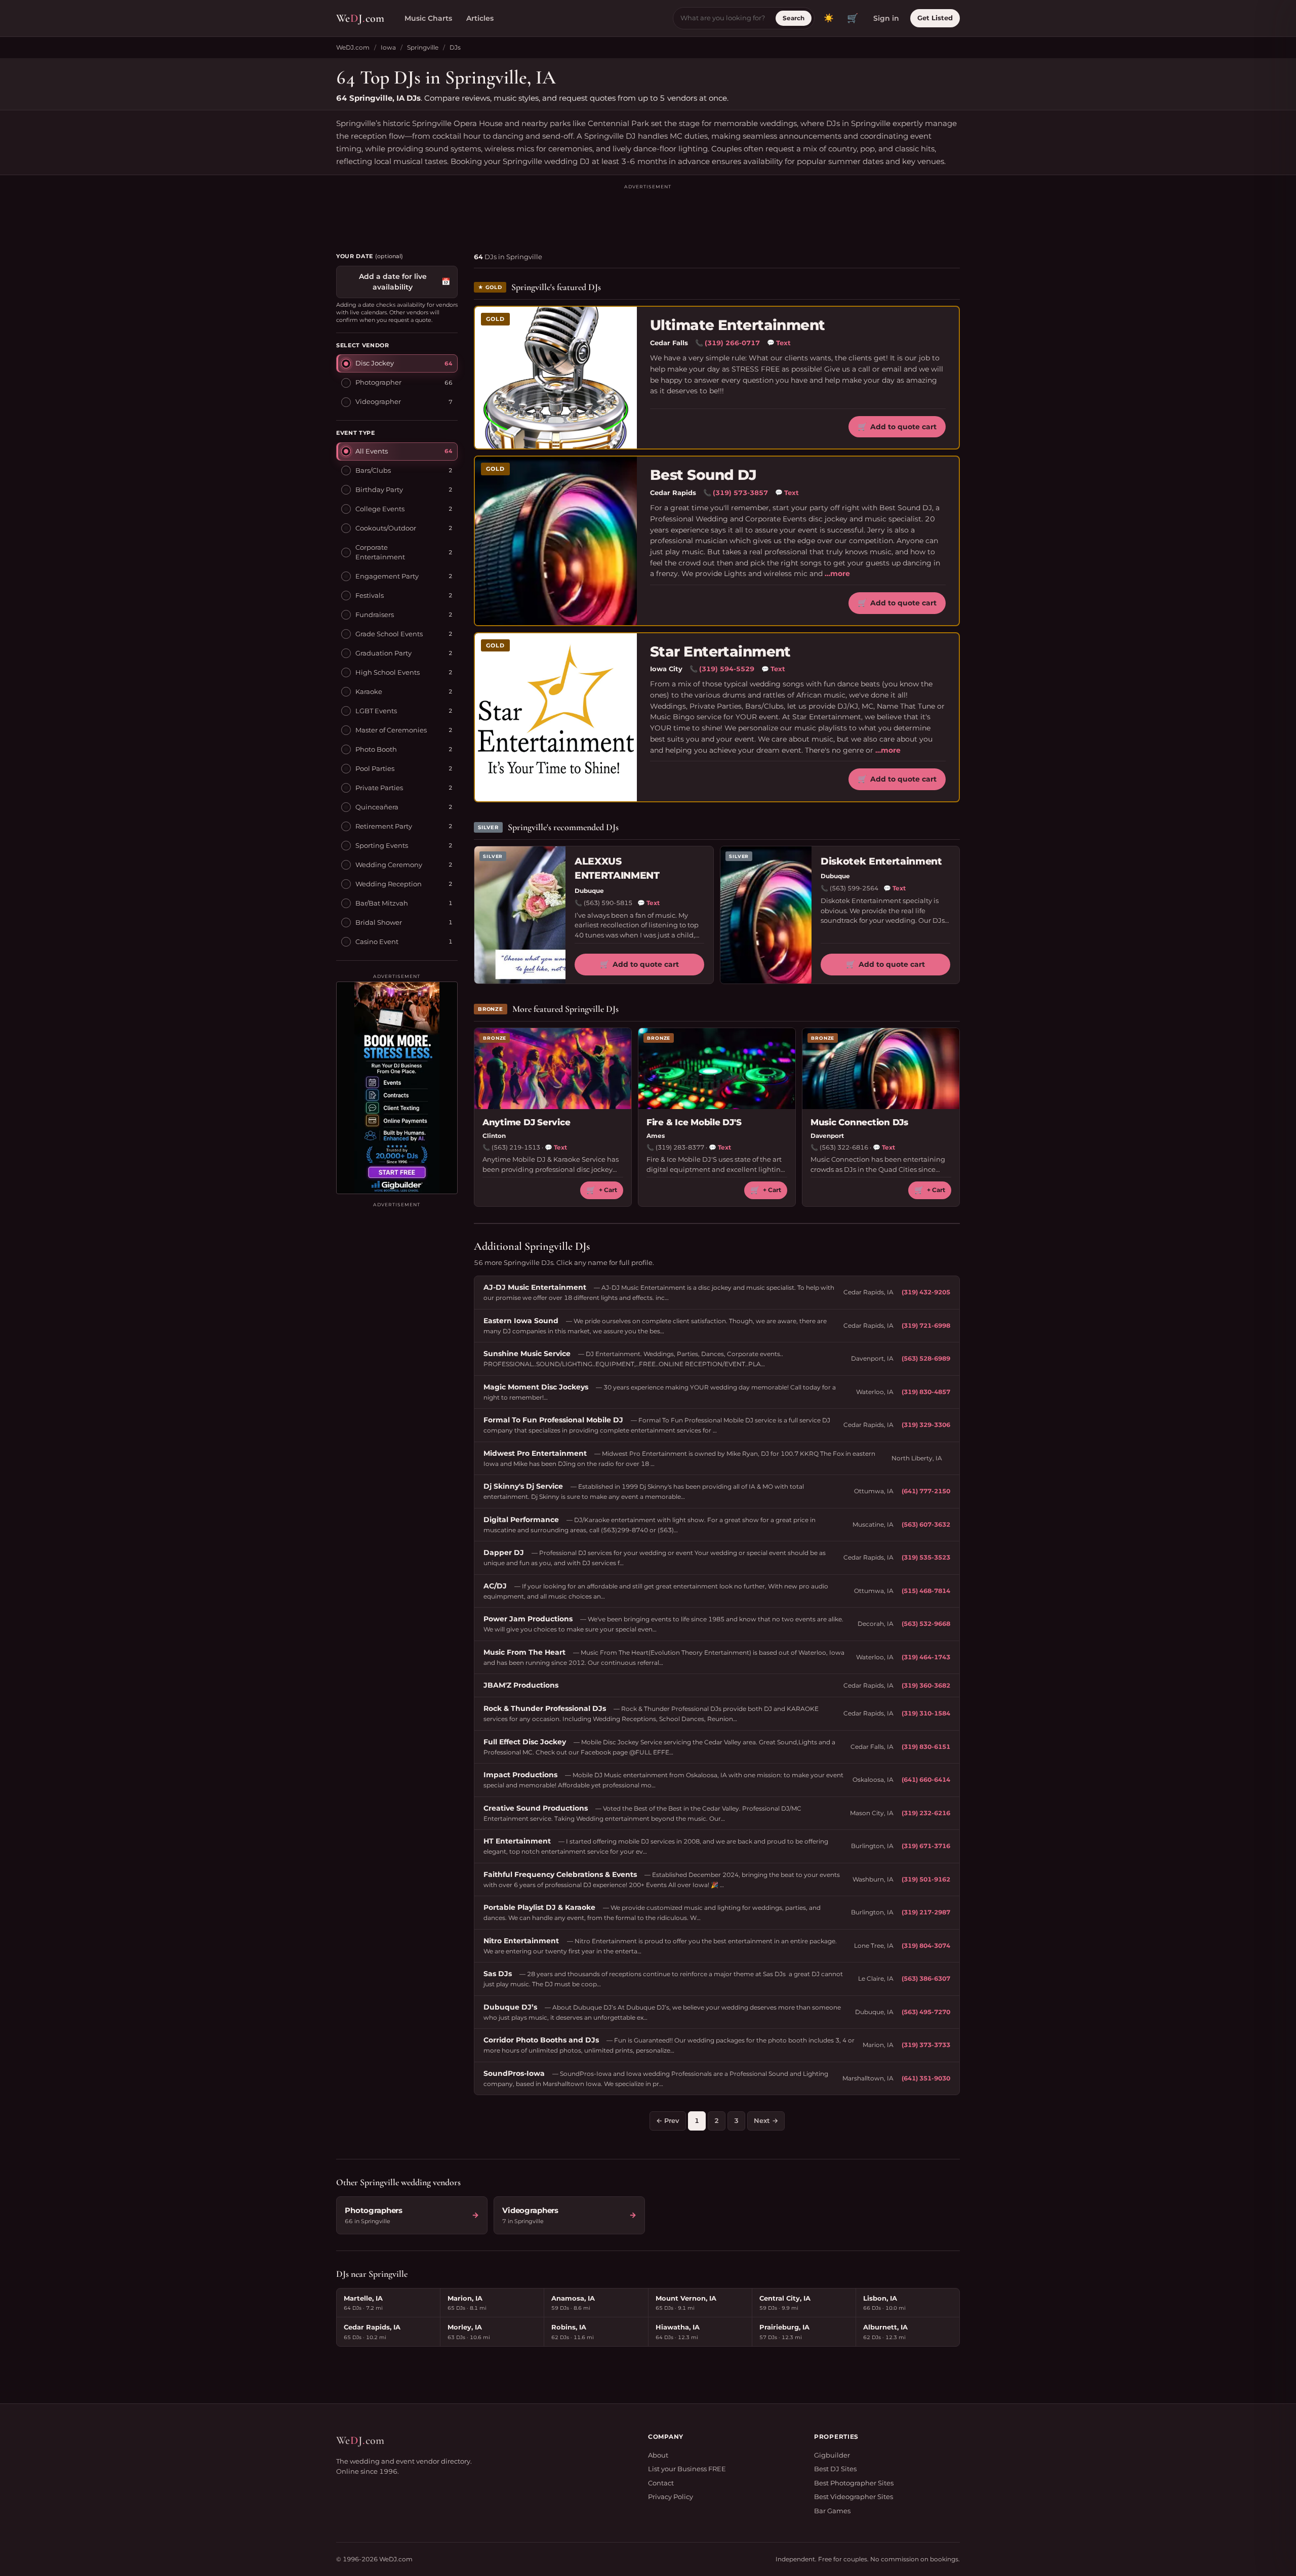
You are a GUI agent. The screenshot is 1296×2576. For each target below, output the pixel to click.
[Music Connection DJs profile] (881, 1069)
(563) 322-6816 (844, 1147)
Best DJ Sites (835, 2469)
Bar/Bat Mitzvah (382, 903)
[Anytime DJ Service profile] (553, 1069)
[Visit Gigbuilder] (397, 1088)
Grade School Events (389, 634)
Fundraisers (375, 615)
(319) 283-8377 (680, 1147)
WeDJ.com (353, 47)
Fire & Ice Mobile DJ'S (694, 1122)
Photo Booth (376, 749)
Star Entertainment (720, 652)
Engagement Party (387, 576)
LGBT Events (376, 711)
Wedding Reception (389, 884)
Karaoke (369, 691)
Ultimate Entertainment (738, 325)
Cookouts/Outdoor (386, 528)
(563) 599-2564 (854, 888)
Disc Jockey (375, 363)
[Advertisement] (648, 214)
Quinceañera (377, 807)
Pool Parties (375, 768)
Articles (480, 18)
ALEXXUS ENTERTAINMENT (617, 869)
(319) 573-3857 (740, 493)
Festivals (370, 595)
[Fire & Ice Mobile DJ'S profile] (717, 1069)
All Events (372, 451)
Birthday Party (379, 489)
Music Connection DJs (859, 1122)
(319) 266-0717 (732, 343)
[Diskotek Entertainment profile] (766, 915)
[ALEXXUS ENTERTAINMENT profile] (520, 915)
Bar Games (832, 2511)
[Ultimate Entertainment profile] (556, 378)
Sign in (886, 18)
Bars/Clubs (373, 470)
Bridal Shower (379, 922)
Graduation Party (383, 653)
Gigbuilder (832, 2455)
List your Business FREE (687, 2469)
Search (794, 18)
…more (837, 574)
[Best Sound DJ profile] (556, 541)
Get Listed (935, 18)
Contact (661, 2483)
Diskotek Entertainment (881, 861)
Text (779, 343)
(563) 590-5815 (608, 903)
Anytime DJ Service (526, 1122)
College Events (380, 509)
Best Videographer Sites (854, 2497)
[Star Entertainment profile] (556, 717)
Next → (766, 2120)
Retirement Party (384, 826)
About (658, 2455)
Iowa (388, 47)
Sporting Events (382, 845)
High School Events (388, 672)
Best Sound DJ (703, 475)
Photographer (378, 382)
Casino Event (377, 942)
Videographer (378, 401)
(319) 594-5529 (727, 669)
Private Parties (379, 788)
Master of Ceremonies (391, 730)
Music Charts (428, 18)
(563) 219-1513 (516, 1147)
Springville (423, 47)
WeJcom (360, 18)
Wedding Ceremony (389, 865)
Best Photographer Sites (854, 2483)
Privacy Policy (671, 2497)
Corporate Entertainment (380, 552)
